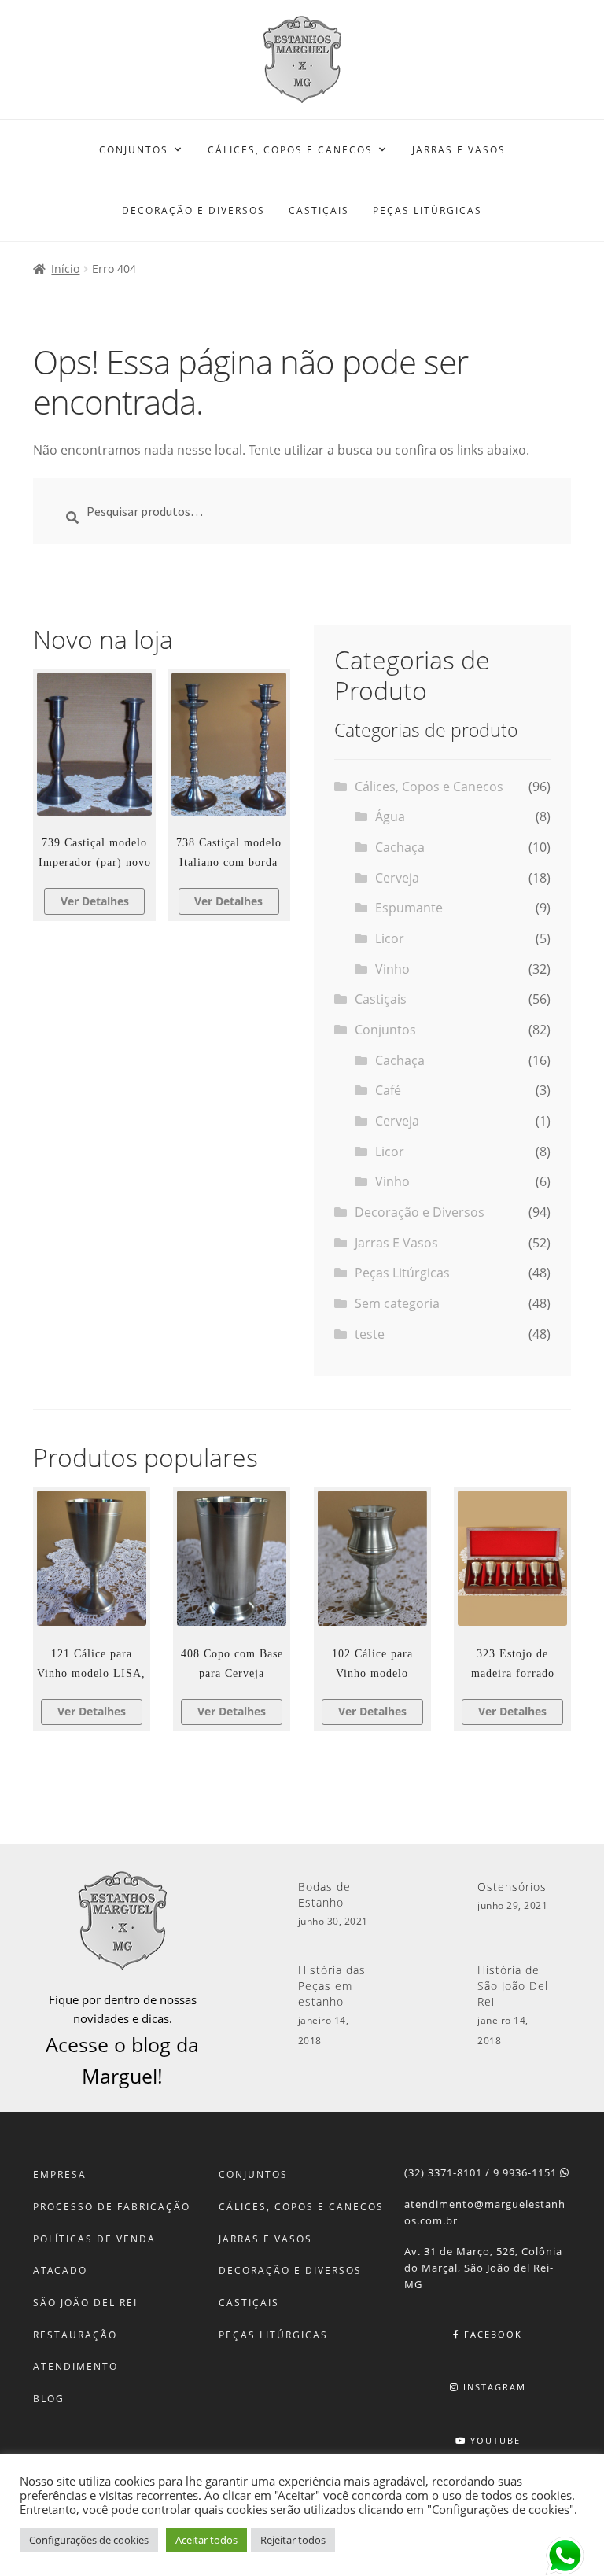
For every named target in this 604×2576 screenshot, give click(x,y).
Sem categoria (397, 1303)
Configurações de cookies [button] (89, 2540)
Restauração (75, 2335)
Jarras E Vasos (459, 150)
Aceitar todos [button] (206, 2540)
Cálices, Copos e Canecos (290, 150)
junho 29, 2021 (512, 1905)
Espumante (409, 908)
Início (65, 269)
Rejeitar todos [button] (293, 2540)
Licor (390, 938)
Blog (49, 2399)
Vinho (392, 969)
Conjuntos (134, 150)
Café (388, 1090)
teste (370, 1334)
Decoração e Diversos (193, 210)
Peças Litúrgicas (427, 210)
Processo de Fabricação (112, 2207)
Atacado (60, 2270)
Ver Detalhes (95, 901)
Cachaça (400, 847)
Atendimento (75, 2366)
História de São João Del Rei (513, 1986)
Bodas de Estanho (324, 1894)
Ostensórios (512, 1887)
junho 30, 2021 (333, 1921)
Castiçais (319, 210)
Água (390, 816)
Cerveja (397, 878)
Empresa (60, 2174)
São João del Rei (85, 2303)
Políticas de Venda (94, 2239)
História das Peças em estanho (332, 1986)
